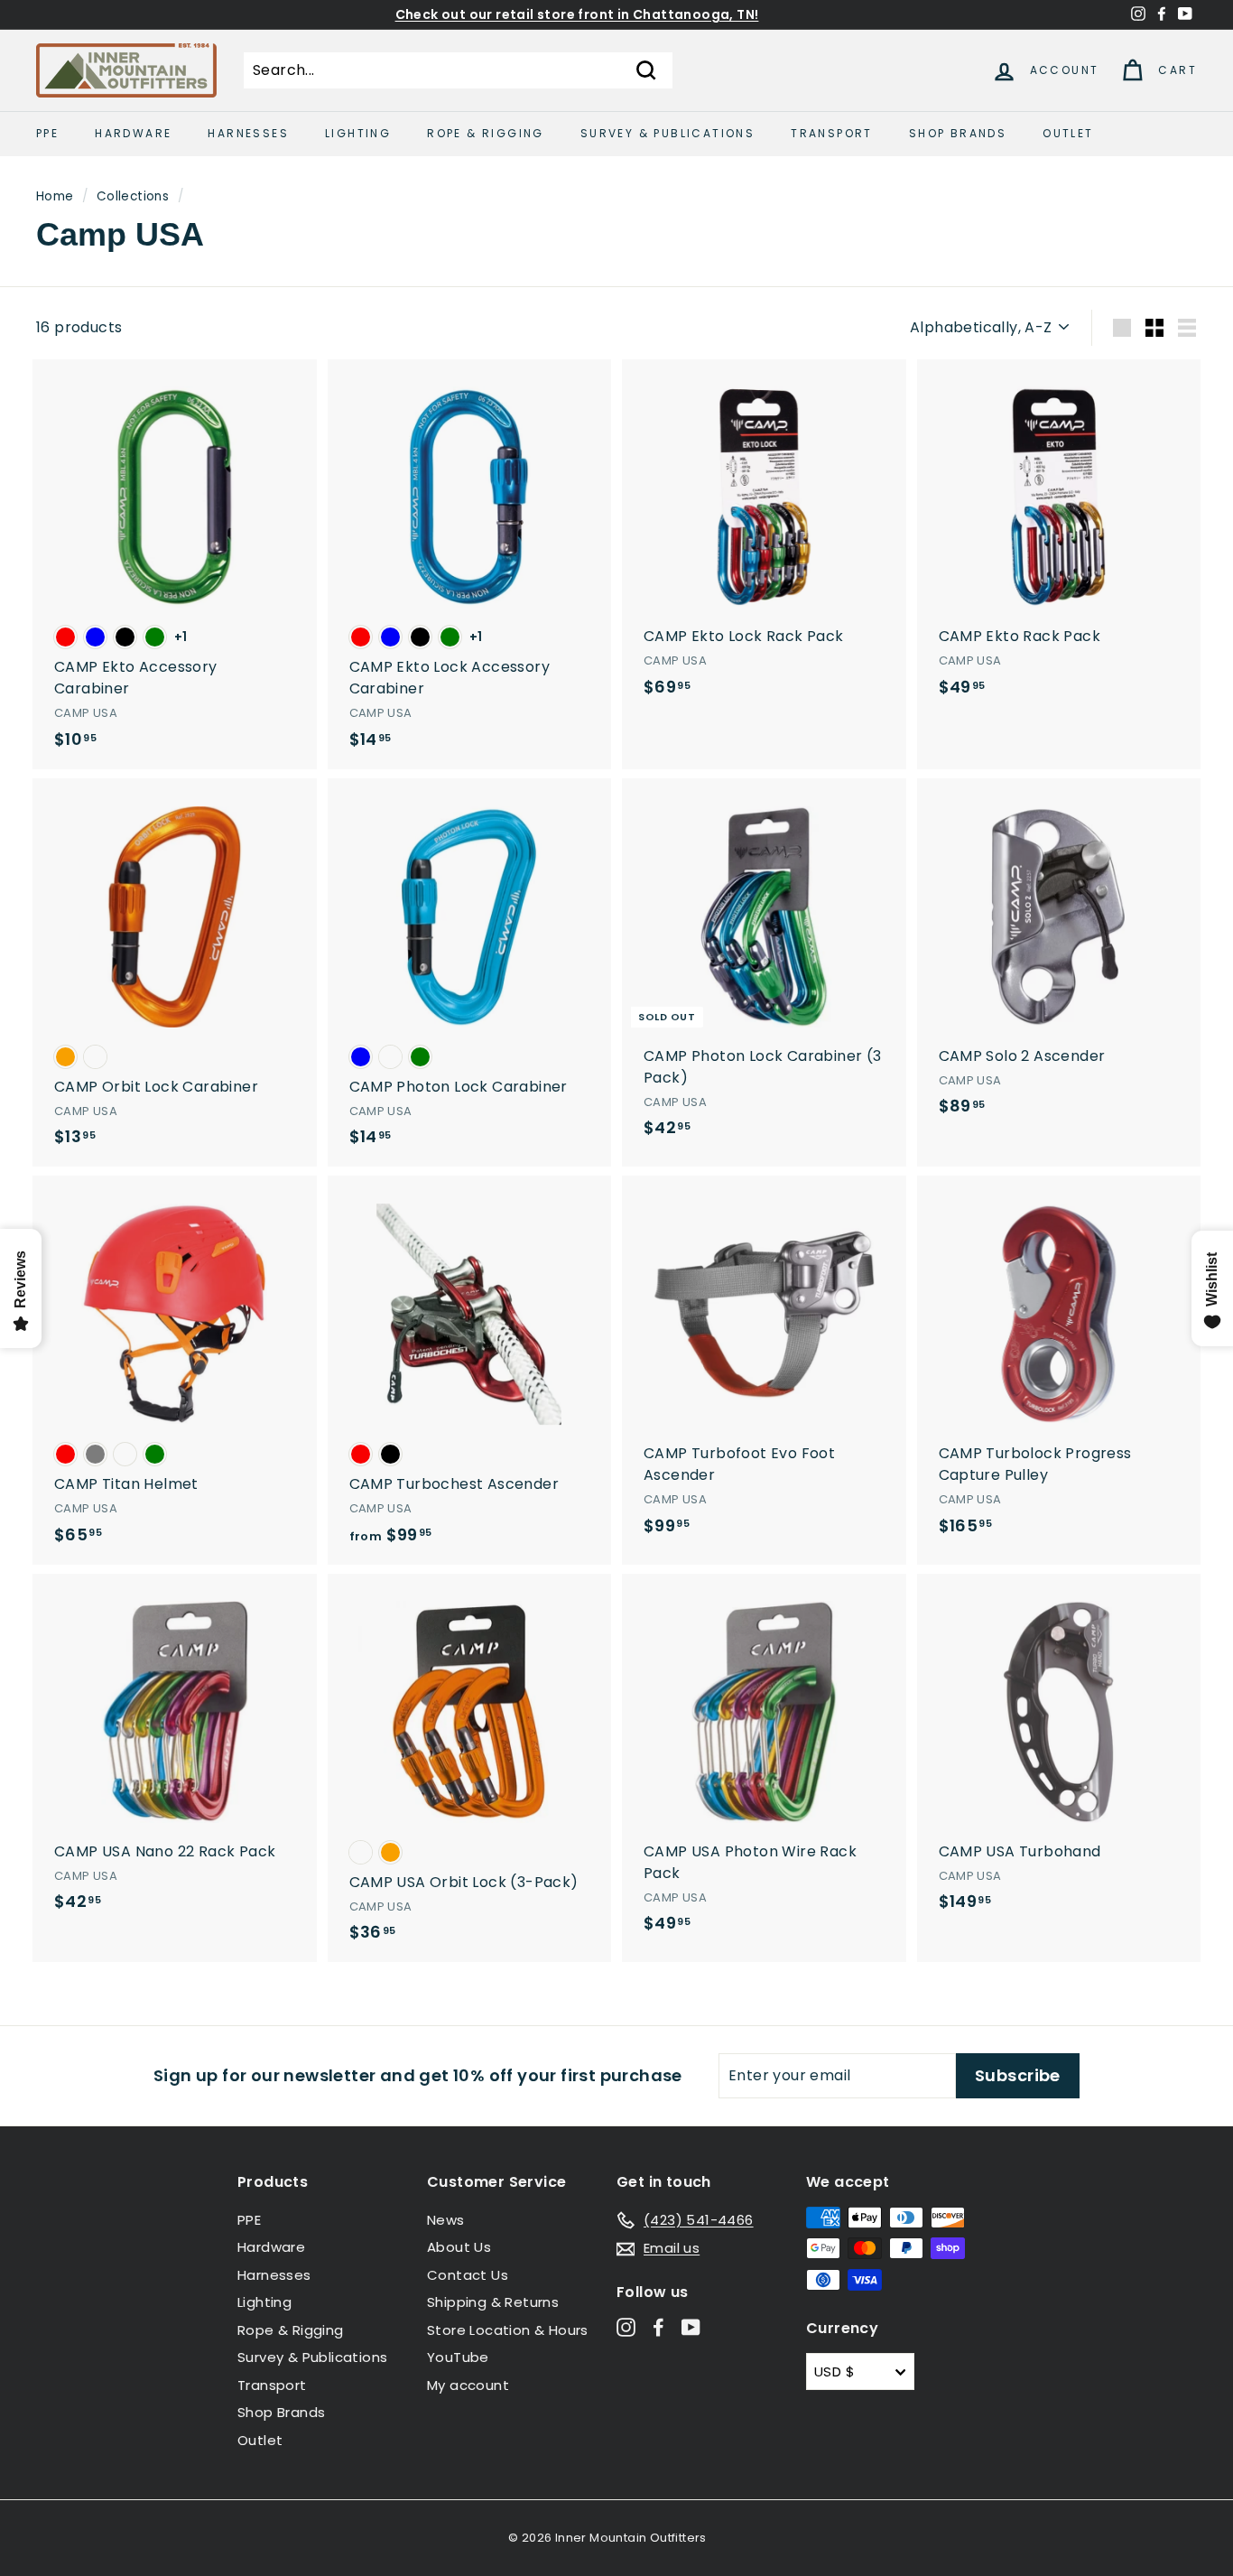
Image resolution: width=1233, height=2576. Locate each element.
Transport (832, 133)
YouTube (458, 2357)
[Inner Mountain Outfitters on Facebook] (658, 2327)
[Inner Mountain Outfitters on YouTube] (691, 2327)
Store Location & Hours (508, 2330)
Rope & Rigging (486, 133)
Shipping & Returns (493, 2302)
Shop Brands (958, 133)
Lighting (358, 133)
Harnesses (248, 133)
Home (55, 196)
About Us (459, 2247)
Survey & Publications (667, 133)
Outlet (1068, 133)
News (446, 2220)
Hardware (133, 133)
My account (468, 2385)
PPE (47, 133)
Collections (133, 196)
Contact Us (468, 2275)
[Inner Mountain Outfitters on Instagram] (626, 2327)
